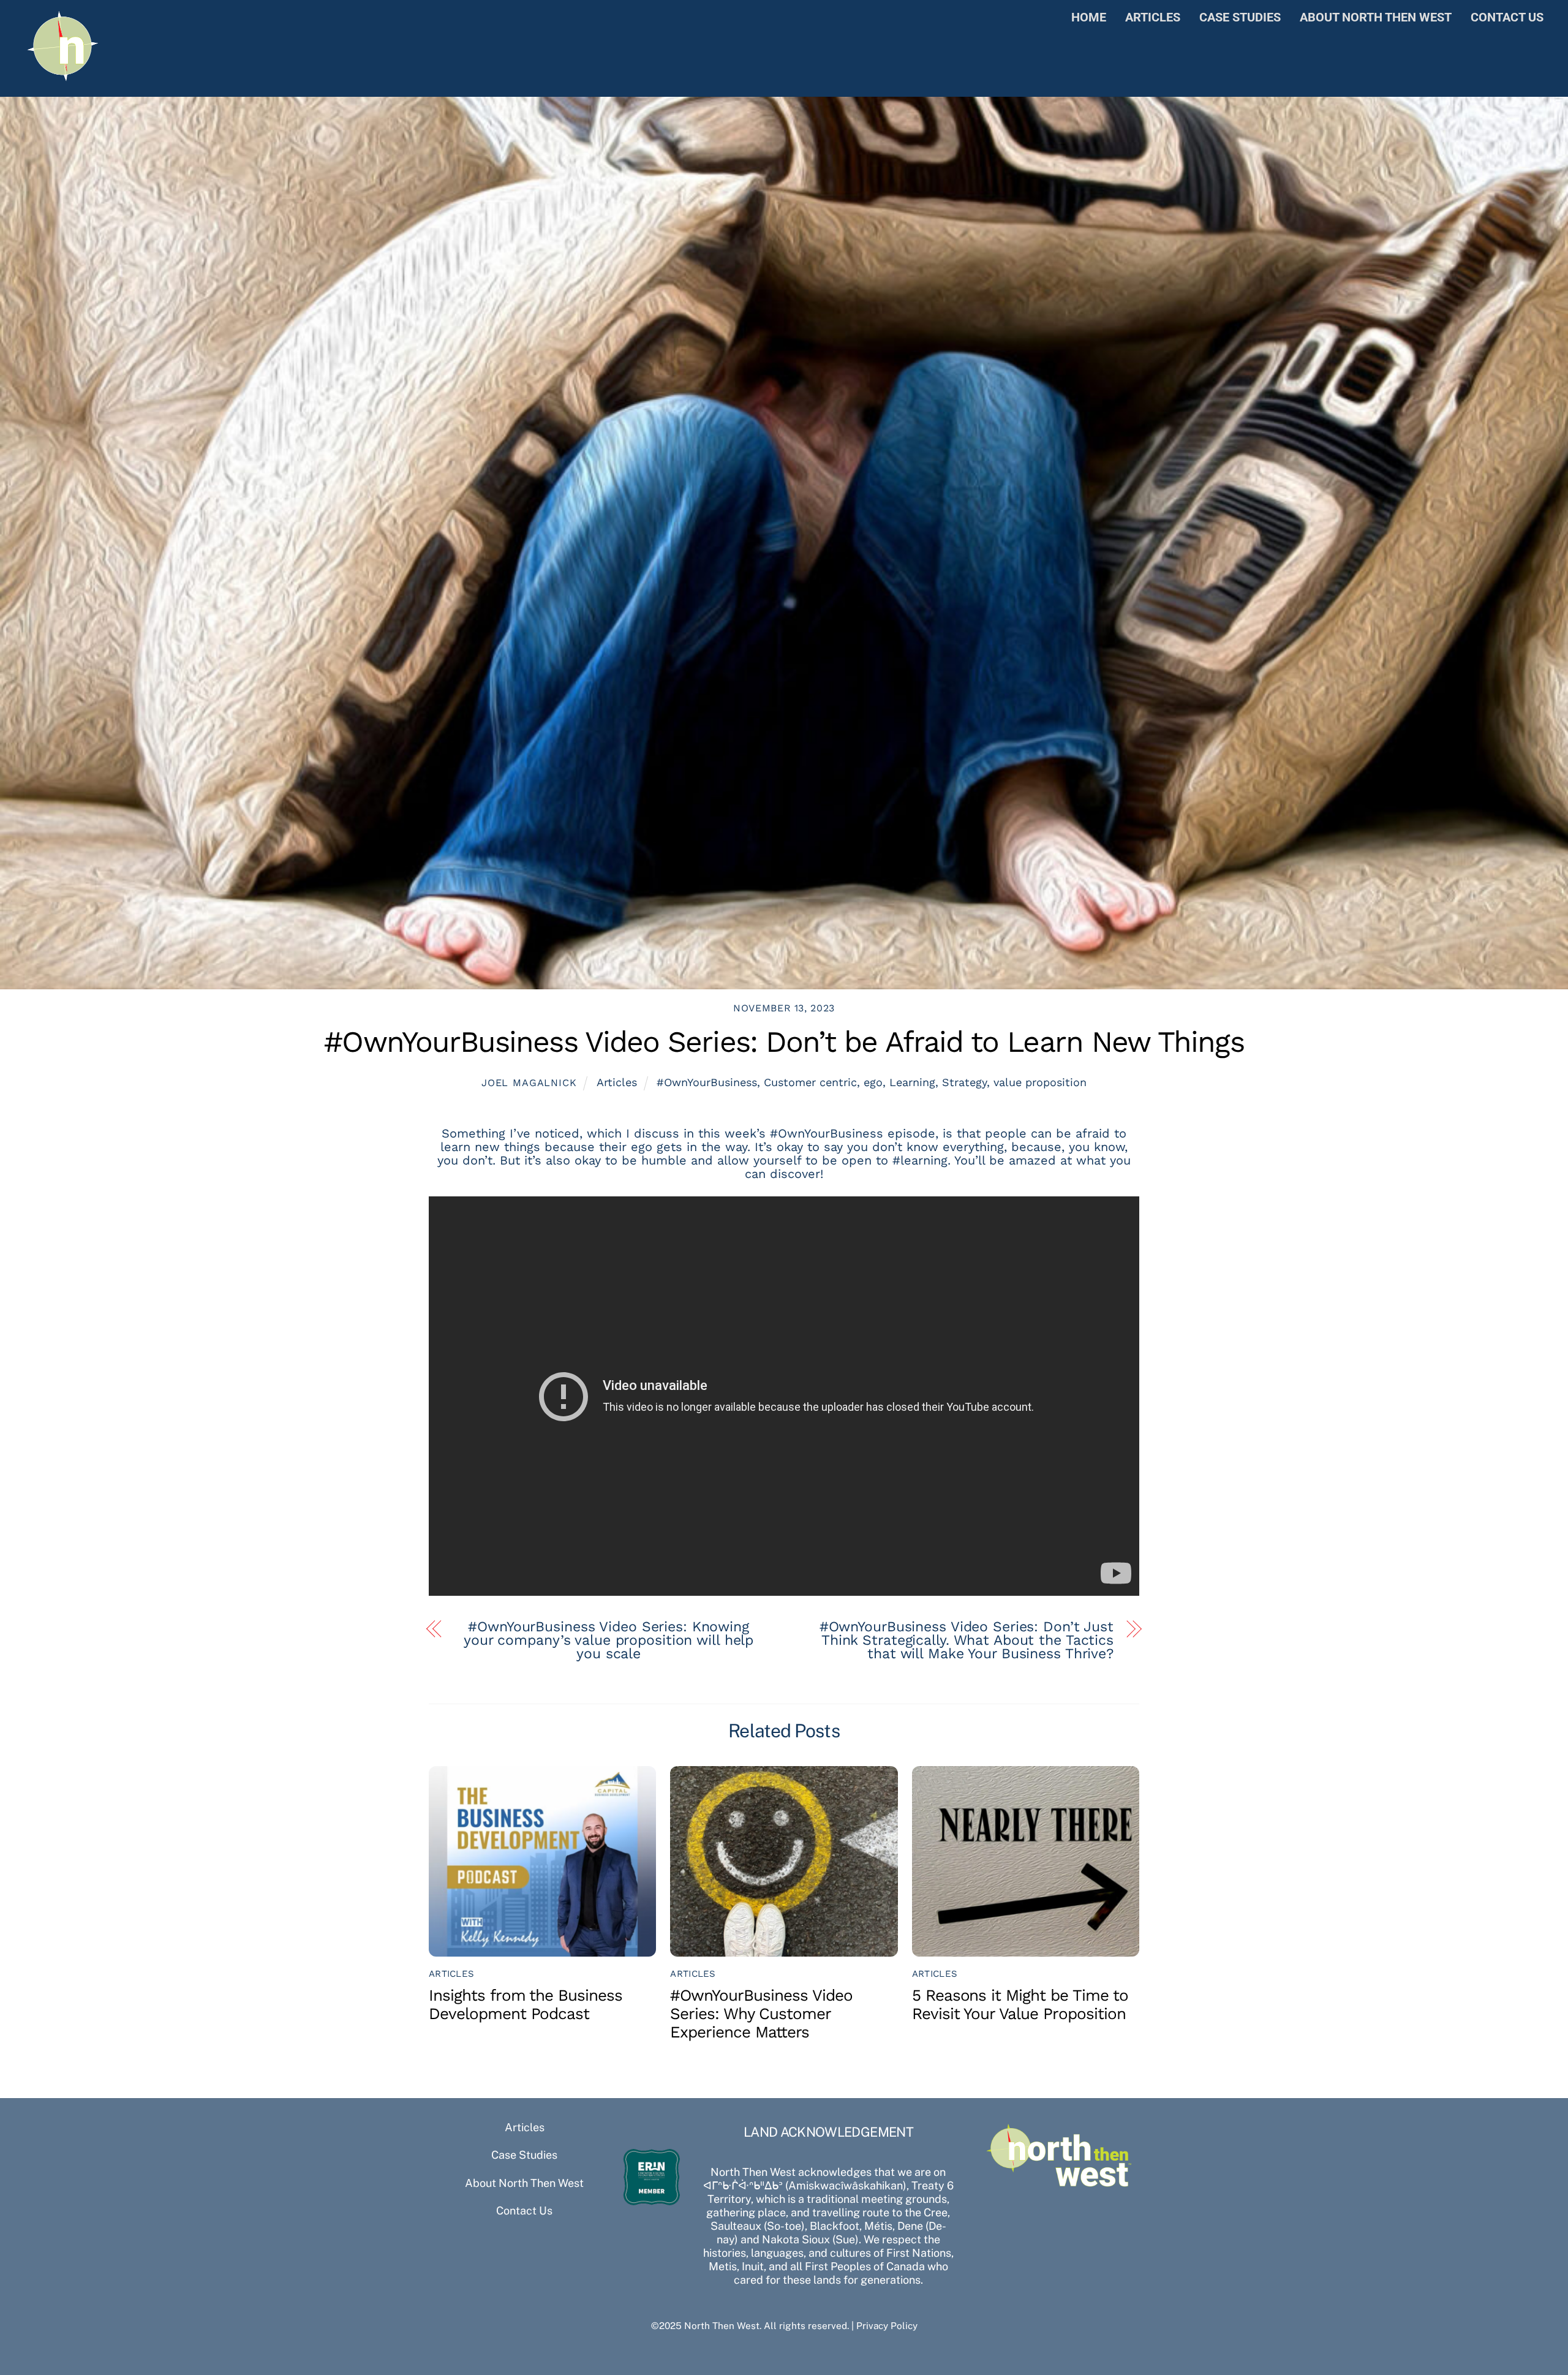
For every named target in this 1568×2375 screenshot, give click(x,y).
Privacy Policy (887, 2325)
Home (1089, 17)
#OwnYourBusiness (707, 1082)
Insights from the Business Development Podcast (526, 2004)
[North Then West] (63, 78)
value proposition (1040, 1082)
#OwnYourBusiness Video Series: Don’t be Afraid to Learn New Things (784, 1042)
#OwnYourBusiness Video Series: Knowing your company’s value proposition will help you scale (609, 1641)
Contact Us (1507, 17)
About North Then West (1376, 17)
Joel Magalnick (529, 1083)
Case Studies (1240, 17)
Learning (912, 1082)
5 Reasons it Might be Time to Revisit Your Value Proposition (1020, 2004)
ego (873, 1082)
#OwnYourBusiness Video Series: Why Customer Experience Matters (761, 2014)
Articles (1153, 17)
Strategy (964, 1082)
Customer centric (810, 1082)
